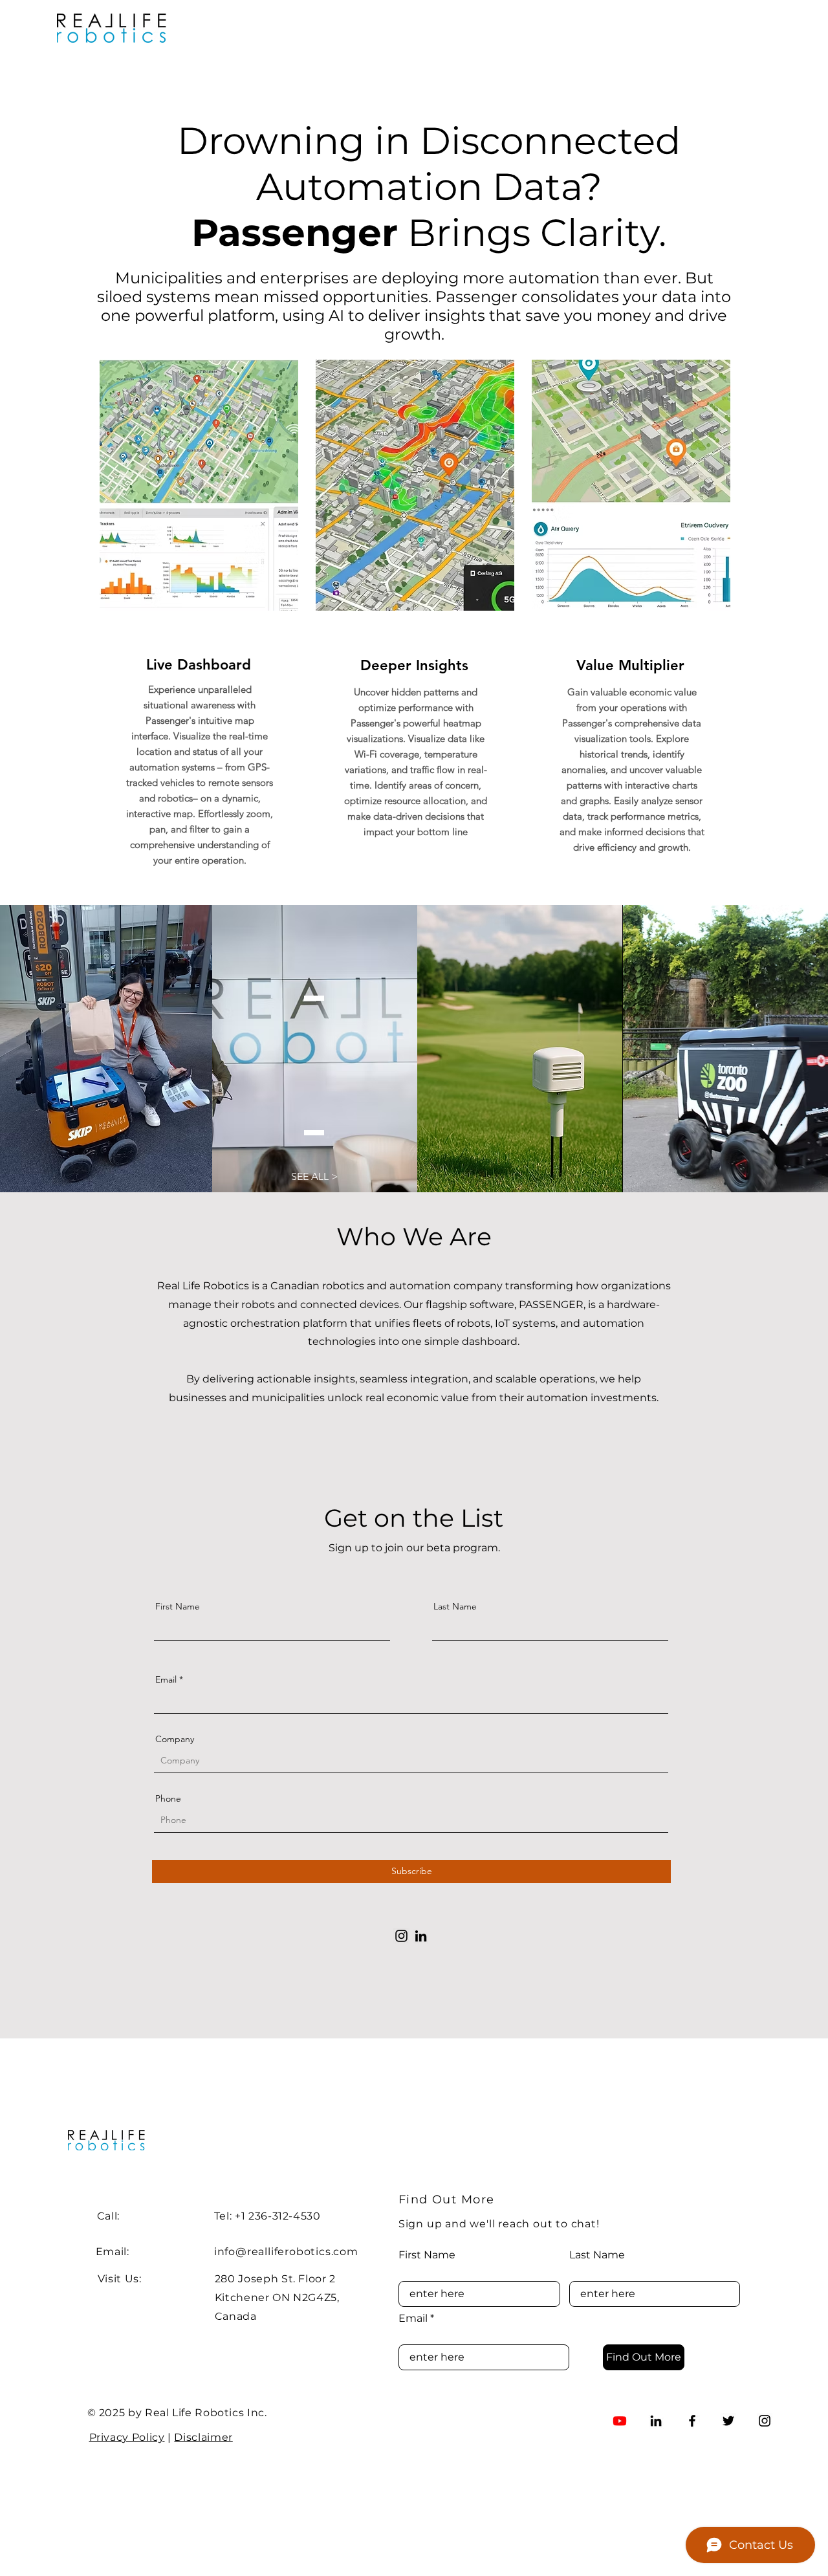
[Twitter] (728, 2421)
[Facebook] (692, 2421)
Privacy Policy (127, 2437)
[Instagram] (401, 1936)
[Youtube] (620, 2421)
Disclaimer (203, 2437)
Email (166, 1679)
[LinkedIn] (421, 1936)
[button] (315, 1177)
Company (175, 1739)
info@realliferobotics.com (286, 2252)
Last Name (455, 1606)
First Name (178, 1606)
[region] (198, 616)
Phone (168, 1798)
